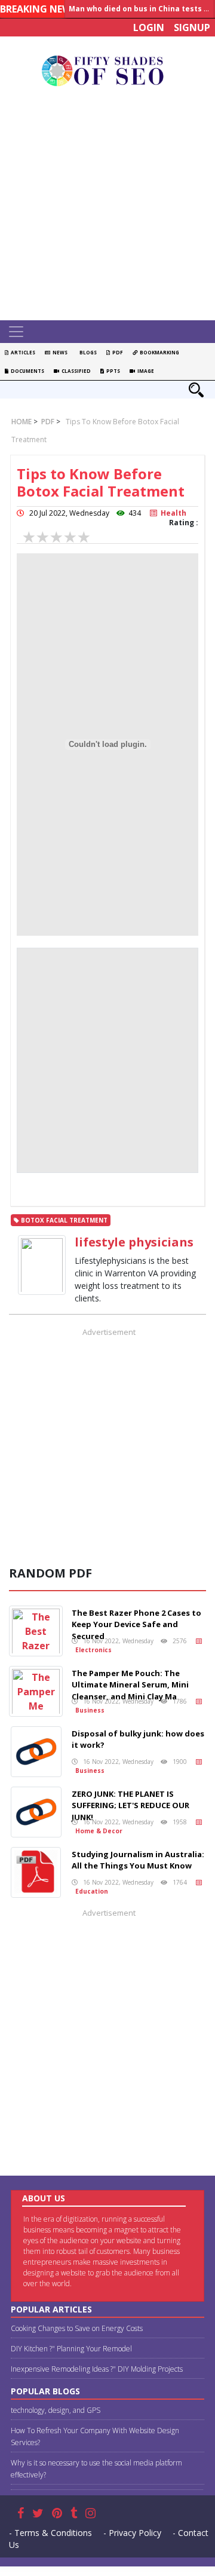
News (59, 352)
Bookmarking (158, 352)
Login (149, 27)
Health (172, 513)
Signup (192, 27)
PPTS (112, 371)
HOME (21, 422)
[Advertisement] (107, 207)
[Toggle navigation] (16, 332)
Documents (26, 371)
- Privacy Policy (132, 2533)
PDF (116, 352)
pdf (47, 422)
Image (145, 371)
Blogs (87, 352)
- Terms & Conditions (50, 2533)
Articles (22, 352)
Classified (75, 371)
